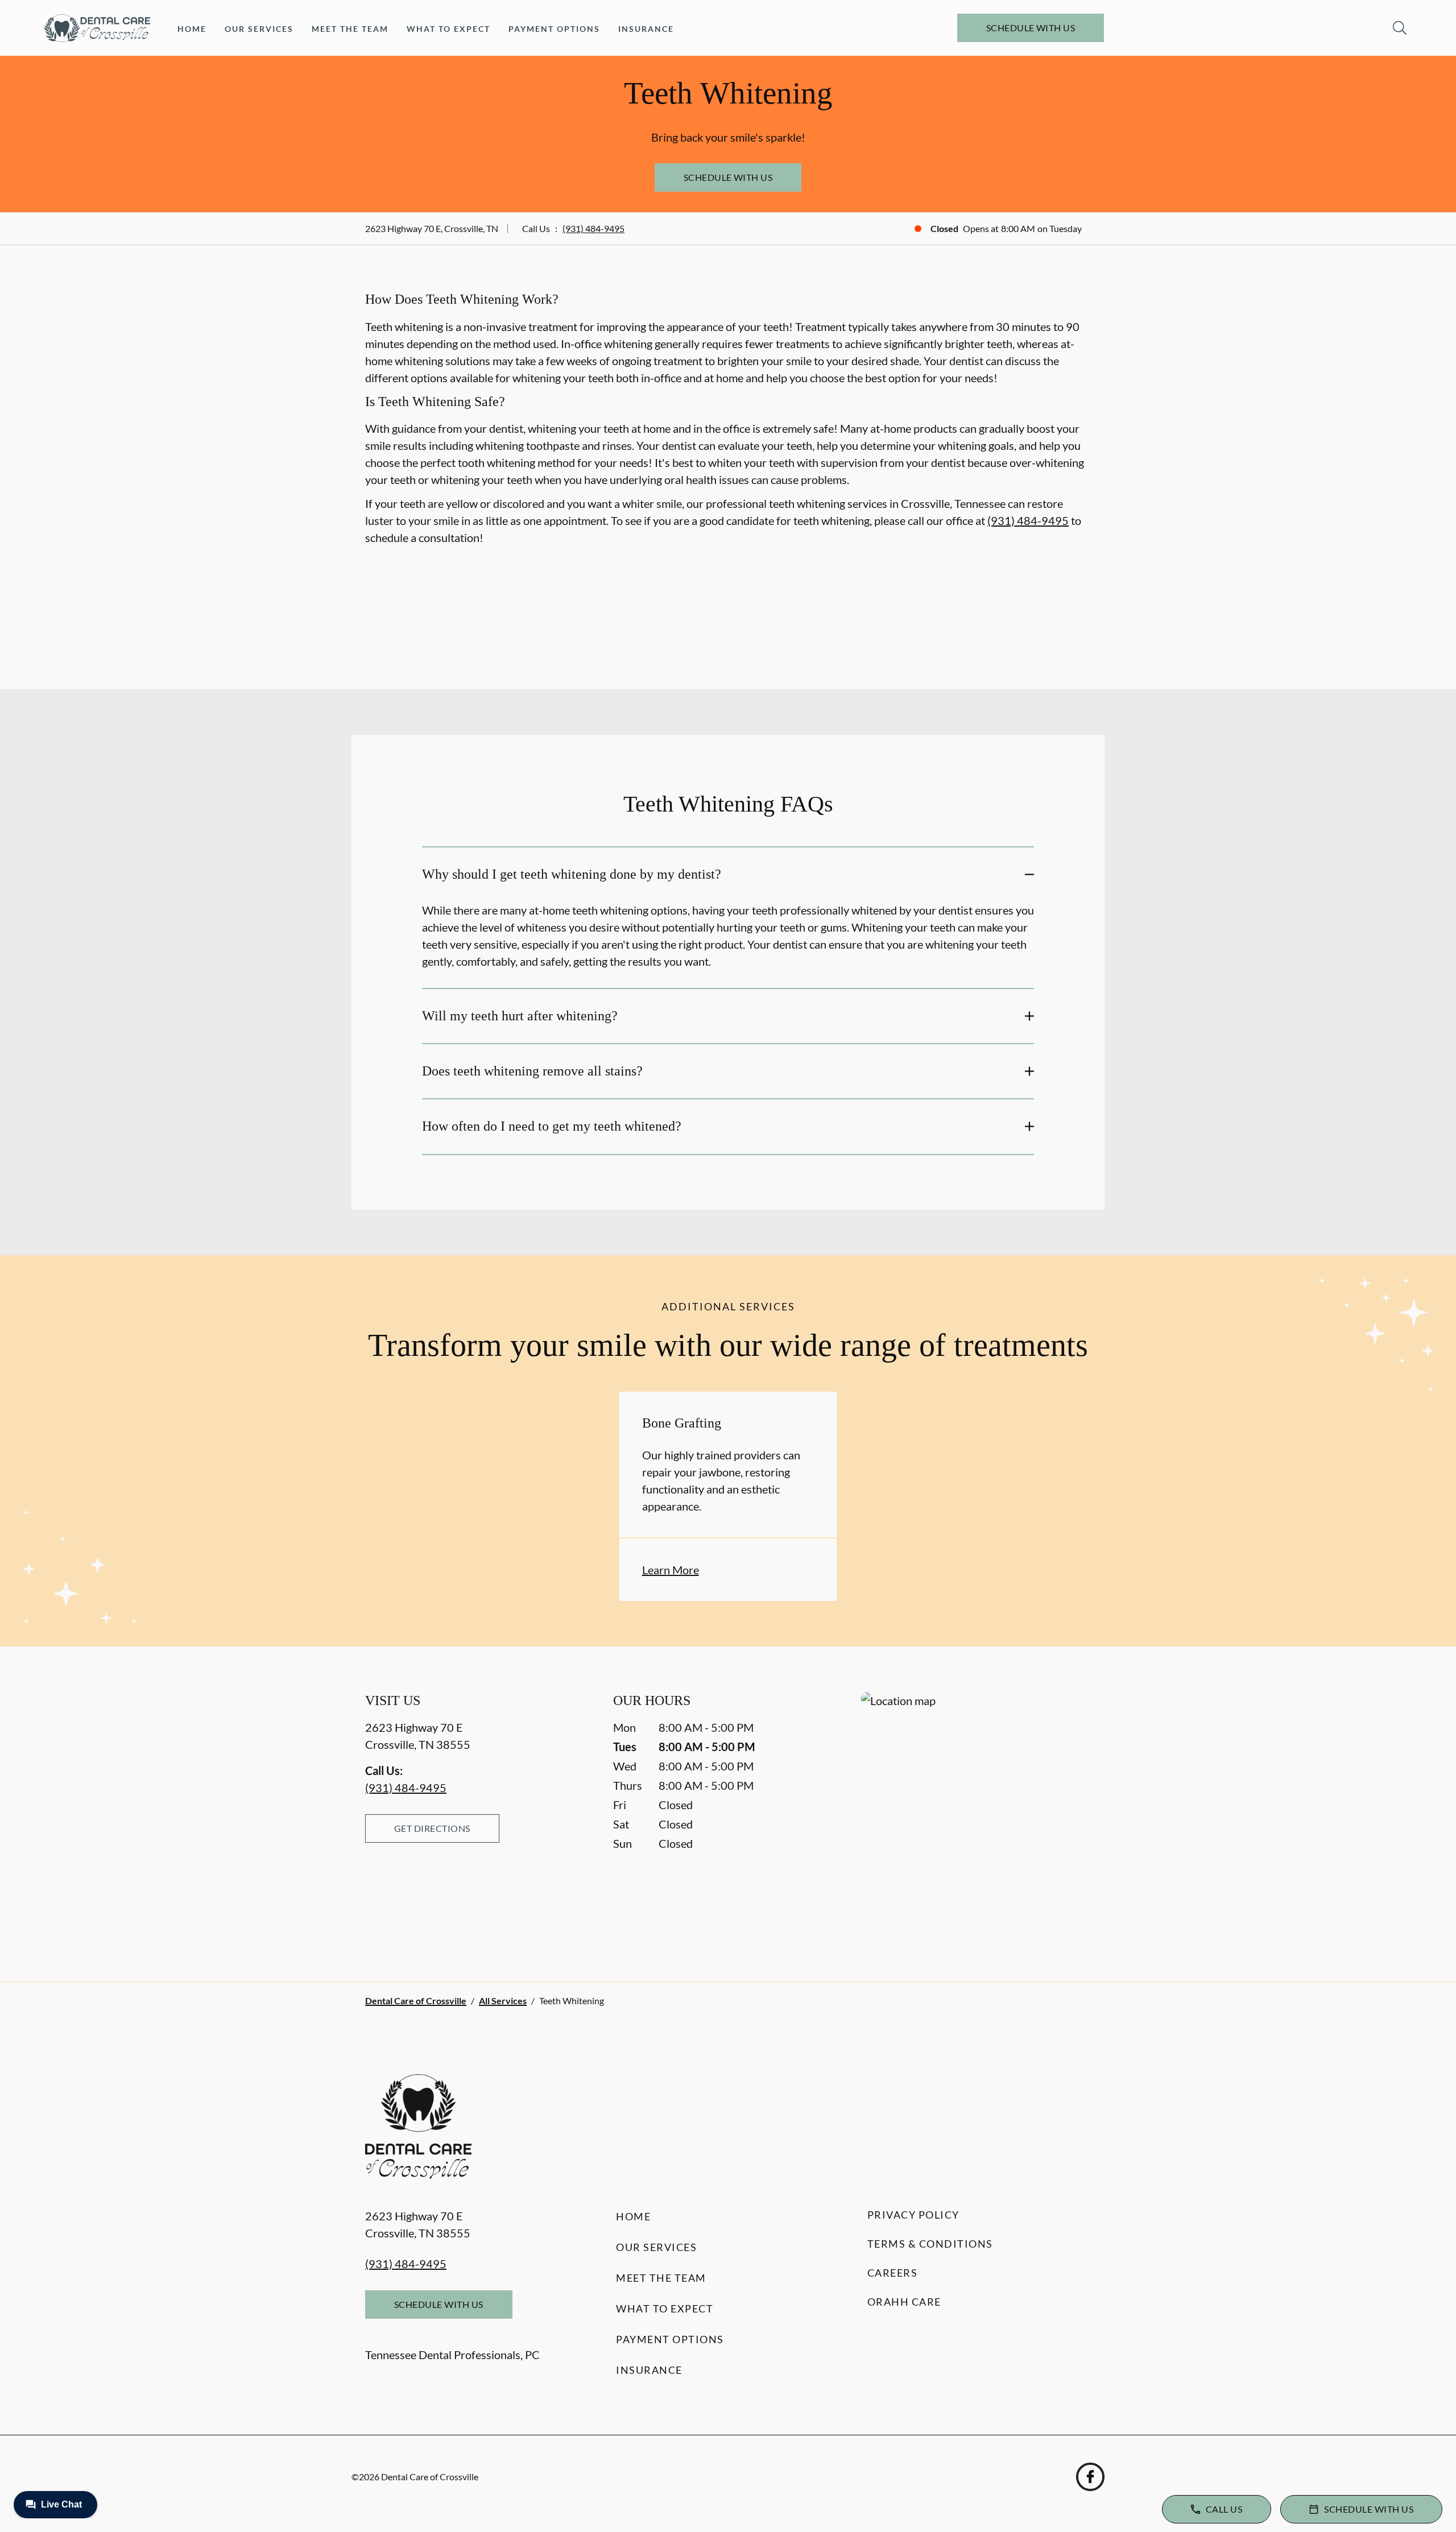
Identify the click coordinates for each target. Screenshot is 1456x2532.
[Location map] (976, 1814)
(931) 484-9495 (593, 228)
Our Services (259, 29)
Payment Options (554, 29)
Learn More (671, 1570)
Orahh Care (904, 2302)
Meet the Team (350, 29)
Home (192, 29)
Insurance (646, 29)
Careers (893, 2273)
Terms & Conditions (930, 2244)
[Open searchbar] (1400, 28)
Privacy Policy (913, 2215)
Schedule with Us (1031, 28)
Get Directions (432, 1828)
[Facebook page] (1090, 2477)
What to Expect (448, 29)
